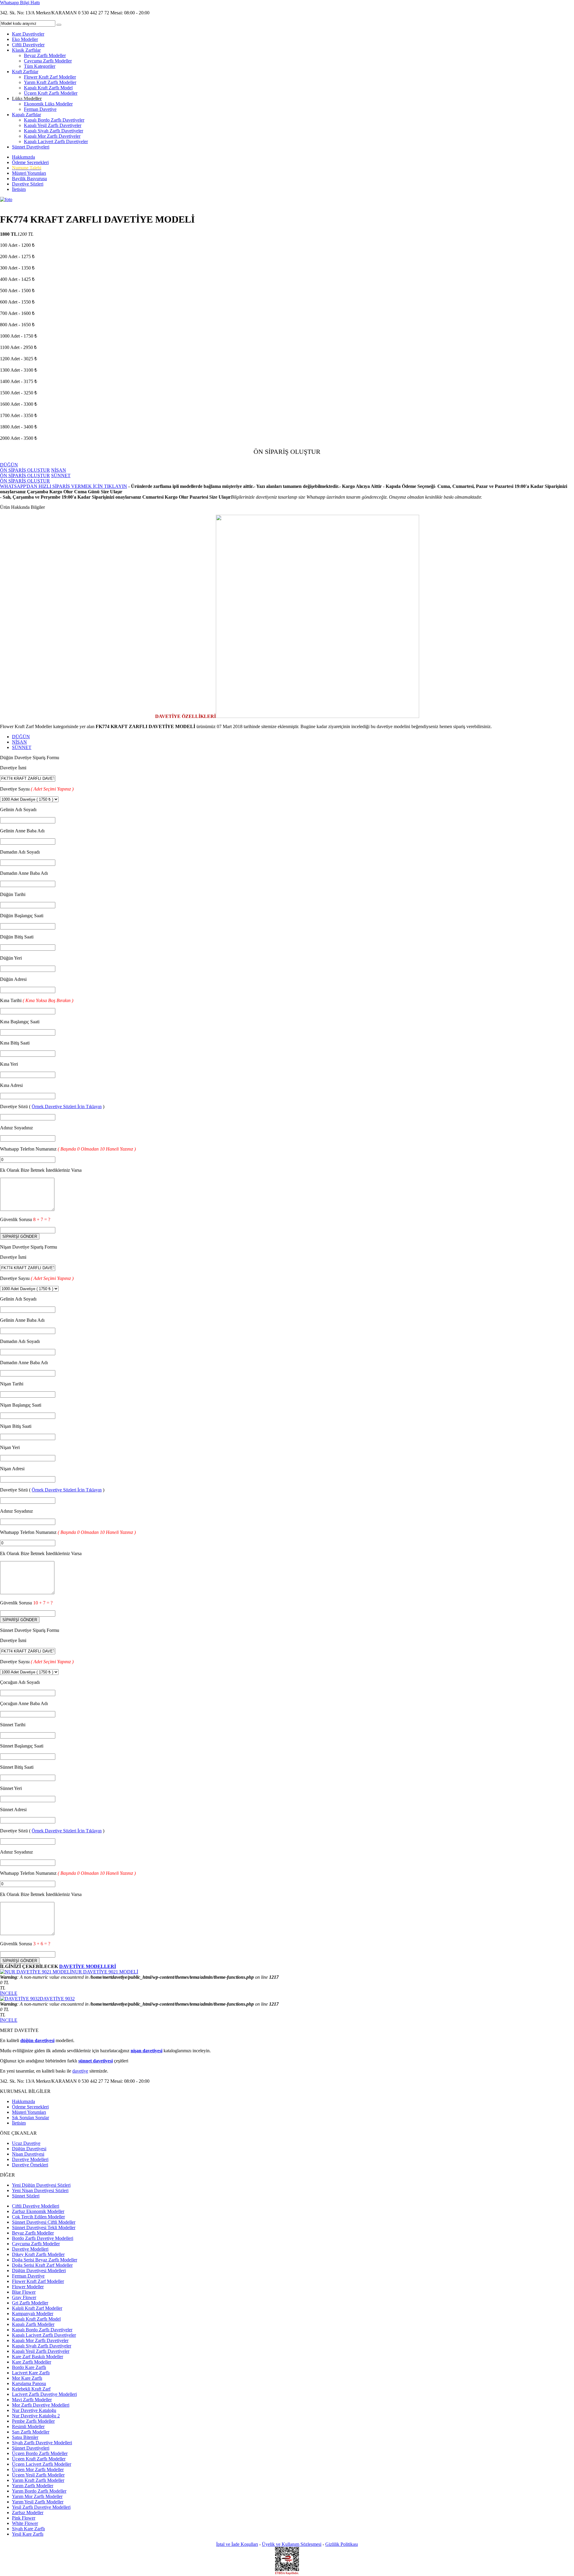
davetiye (80, 2071)
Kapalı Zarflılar (26, 115)
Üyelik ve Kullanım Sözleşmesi (292, 2544)
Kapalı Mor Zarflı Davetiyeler (52, 136)
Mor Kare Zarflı (27, 2378)
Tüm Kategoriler (40, 66)
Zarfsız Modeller (28, 2513)
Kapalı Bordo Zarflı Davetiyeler (54, 120)
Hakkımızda (23, 157)
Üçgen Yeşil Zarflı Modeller (38, 2475)
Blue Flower (24, 2292)
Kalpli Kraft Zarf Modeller (37, 2308)
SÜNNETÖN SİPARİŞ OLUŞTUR (35, 478)
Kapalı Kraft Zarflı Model (48, 88)
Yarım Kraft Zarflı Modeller (50, 82)
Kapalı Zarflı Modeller (33, 2324)
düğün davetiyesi (37, 2040)
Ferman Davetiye (40, 109)
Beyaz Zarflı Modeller (45, 55)
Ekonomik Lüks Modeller (48, 104)
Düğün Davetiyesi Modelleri (39, 2271)
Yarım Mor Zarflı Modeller (37, 2496)
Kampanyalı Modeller (33, 2314)
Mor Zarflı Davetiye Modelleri (41, 2405)
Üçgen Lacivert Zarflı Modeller (42, 2464)
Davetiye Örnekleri (30, 2165)
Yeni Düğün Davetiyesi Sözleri (41, 2185)
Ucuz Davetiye (26, 2143)
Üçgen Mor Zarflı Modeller (38, 2469)
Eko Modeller (25, 39)
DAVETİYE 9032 (57, 1999)
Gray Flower (24, 2297)
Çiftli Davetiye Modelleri (36, 2206)
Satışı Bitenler (25, 2437)
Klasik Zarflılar (26, 50)
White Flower (25, 2523)
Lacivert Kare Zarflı (31, 2373)
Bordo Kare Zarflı (29, 2367)
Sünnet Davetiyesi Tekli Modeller (44, 2227)
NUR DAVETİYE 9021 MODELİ (105, 1972)
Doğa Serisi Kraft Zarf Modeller (42, 2265)
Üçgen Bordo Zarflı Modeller (40, 2453)
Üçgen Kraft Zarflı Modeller (51, 93)
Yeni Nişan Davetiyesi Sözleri (40, 2190)
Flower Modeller (28, 2287)
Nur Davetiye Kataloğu (34, 2410)
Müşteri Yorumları (29, 173)
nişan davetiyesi (146, 2051)
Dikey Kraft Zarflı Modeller (38, 2254)
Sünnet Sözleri (26, 2196)
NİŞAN (19, 742)
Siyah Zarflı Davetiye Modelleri (42, 2443)
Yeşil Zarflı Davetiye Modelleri (41, 2507)
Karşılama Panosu (29, 2383)
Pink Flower (24, 2518)
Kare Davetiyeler (28, 34)
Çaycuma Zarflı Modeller (48, 61)
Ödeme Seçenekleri (30, 162)
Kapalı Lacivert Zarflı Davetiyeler (56, 141)
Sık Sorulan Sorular (30, 2118)
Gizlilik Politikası (342, 2544)
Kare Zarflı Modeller (32, 2362)
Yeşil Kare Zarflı (28, 2534)
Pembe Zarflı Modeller (33, 2421)
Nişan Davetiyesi (28, 2154)
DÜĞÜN (21, 737)
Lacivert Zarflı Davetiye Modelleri (44, 2394)
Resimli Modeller (28, 2426)
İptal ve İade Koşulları (237, 2544)
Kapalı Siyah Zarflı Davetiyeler (54, 131)
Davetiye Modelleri (30, 2159)
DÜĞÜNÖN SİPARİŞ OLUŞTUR (25, 467)
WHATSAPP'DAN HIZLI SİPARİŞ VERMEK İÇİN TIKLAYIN (64, 486)
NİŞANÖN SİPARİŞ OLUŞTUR (33, 473)
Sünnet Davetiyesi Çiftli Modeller (44, 2222)
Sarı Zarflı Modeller (31, 2432)
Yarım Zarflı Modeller (33, 2486)
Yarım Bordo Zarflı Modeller (39, 2491)
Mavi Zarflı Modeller (32, 2400)
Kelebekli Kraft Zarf (31, 2389)
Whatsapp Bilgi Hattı (20, 3)
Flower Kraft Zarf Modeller (50, 77)
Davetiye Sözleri (28, 184)
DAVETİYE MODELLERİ (88, 1966)
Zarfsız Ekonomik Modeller (38, 2211)
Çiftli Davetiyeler (28, 45)
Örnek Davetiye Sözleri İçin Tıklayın (67, 1106)
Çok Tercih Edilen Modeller (38, 2217)
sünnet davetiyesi (96, 2061)
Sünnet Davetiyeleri (31, 147)
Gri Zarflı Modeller (30, 2303)
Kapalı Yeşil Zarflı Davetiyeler (53, 125)
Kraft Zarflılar (25, 72)
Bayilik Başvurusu (29, 179)
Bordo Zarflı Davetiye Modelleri (43, 2238)
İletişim (19, 189)
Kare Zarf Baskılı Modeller (38, 2357)
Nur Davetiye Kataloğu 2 (36, 2416)
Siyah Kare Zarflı (28, 2529)
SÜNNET (22, 747)
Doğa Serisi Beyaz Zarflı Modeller (45, 2260)
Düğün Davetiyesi (29, 2149)
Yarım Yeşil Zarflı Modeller (38, 2502)
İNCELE (9, 1993)
